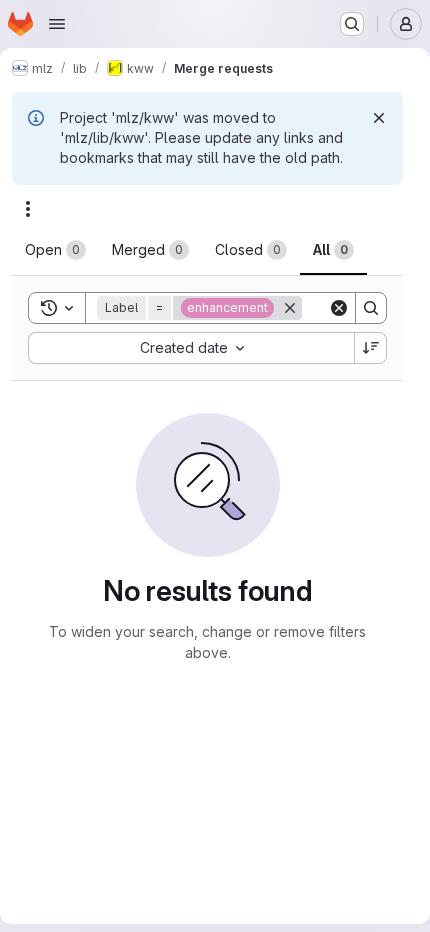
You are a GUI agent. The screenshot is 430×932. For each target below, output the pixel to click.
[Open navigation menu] (57, 24)
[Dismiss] (379, 118)
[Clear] (339, 308)
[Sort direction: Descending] (371, 348)
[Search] (371, 308)
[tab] (55, 250)
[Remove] (290, 308)
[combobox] (191, 348)
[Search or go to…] (352, 24)
